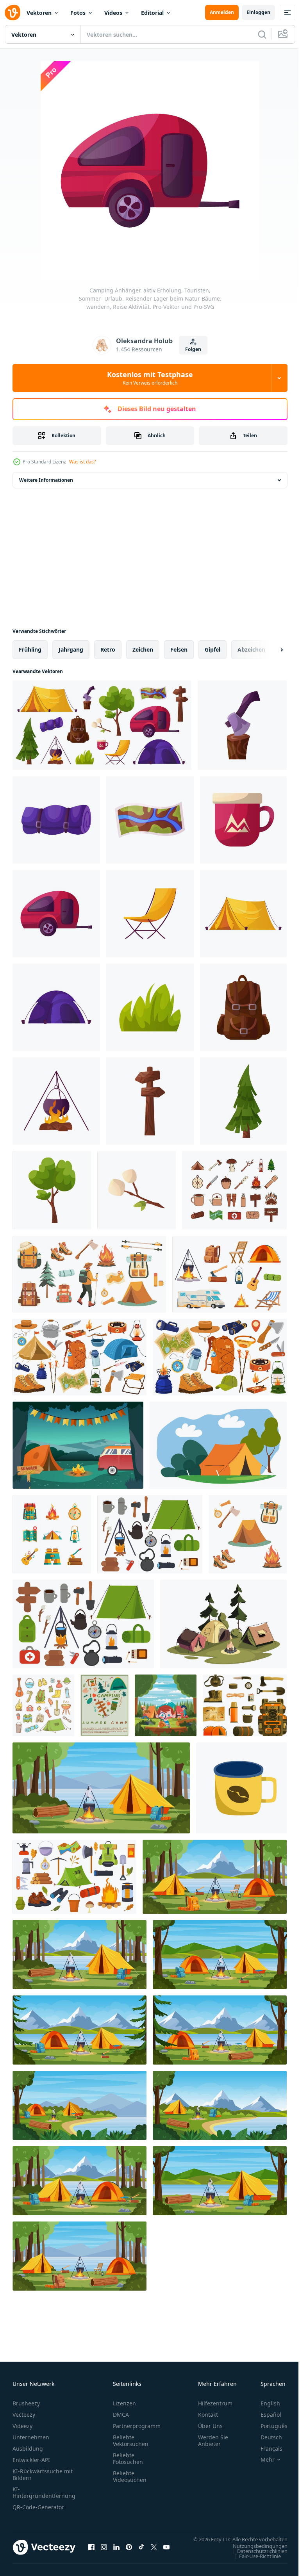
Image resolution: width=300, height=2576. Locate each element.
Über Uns (210, 2426)
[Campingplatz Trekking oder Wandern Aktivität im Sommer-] (218, 1445)
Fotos (78, 13)
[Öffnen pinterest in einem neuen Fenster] (129, 2551)
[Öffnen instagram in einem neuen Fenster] (104, 2551)
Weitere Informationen (46, 480)
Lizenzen (124, 2403)
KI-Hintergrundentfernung (44, 2492)
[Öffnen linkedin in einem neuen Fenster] (116, 2551)
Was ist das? (82, 462)
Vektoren (39, 13)
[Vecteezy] (12, 12)
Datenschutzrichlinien (256, 2558)
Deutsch (265, 2437)
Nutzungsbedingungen (254, 2553)
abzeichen (251, 649)
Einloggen (258, 12)
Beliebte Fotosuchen (128, 2458)
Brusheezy (26, 2403)
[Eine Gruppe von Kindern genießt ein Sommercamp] (166, 1705)
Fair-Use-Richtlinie (254, 2564)
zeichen (143, 649)
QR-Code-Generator (38, 2507)
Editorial (152, 13)
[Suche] (262, 34)
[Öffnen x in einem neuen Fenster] (154, 2551)
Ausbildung (28, 2449)
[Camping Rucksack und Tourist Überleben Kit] (245, 1705)
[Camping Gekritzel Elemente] (43, 1705)
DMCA (121, 2415)
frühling (30, 649)
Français (266, 2449)
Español (265, 2415)
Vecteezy (24, 2415)
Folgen (193, 349)
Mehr (262, 2460)
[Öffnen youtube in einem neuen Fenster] (166, 2551)
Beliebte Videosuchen (130, 2476)
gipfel (212, 649)
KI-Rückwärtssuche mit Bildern (43, 2474)
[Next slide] (269, 650)
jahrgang (71, 649)
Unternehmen (31, 2437)
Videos (113, 13)
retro (108, 649)
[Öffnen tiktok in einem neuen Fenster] (141, 2551)
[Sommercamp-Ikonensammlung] (52, 1534)
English (264, 2403)
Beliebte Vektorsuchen (131, 2441)
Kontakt (208, 2415)
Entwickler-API (31, 2460)
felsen (179, 649)
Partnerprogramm (137, 2426)
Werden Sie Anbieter (213, 2441)
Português (268, 2426)
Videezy (22, 2426)
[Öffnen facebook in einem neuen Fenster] (91, 2551)
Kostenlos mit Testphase (150, 378)
